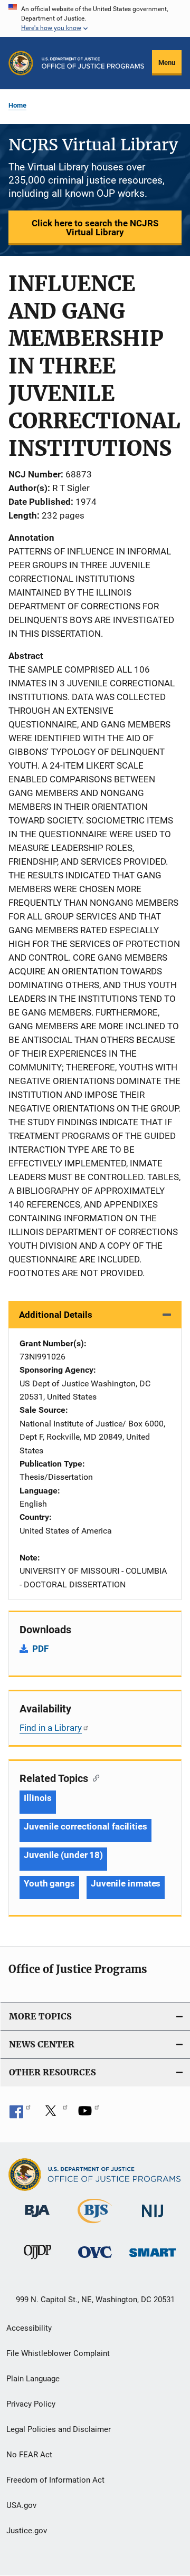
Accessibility (29, 2328)
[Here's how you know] (95, 18)
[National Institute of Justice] (153, 2219)
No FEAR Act (29, 2455)
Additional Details (56, 1315)
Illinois (38, 1798)
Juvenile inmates (126, 1883)
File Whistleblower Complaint (58, 2353)
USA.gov (21, 2505)
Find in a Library (51, 1728)
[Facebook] (20, 2114)
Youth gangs (49, 1883)
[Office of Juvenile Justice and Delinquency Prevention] (37, 2261)
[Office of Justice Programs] (21, 63)
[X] (54, 2114)
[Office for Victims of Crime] (95, 2260)
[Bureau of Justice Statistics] (95, 2225)
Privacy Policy (31, 2404)
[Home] (93, 63)
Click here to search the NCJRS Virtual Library (95, 228)
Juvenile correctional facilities (85, 1826)
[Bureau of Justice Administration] (37, 2219)
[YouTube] (89, 2114)
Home (17, 105)
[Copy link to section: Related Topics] (94, 1777)
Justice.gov (27, 2531)
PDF (40, 1649)
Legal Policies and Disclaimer (59, 2429)
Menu (167, 63)
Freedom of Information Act (55, 2480)
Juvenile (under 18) (63, 1855)
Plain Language (33, 2379)
